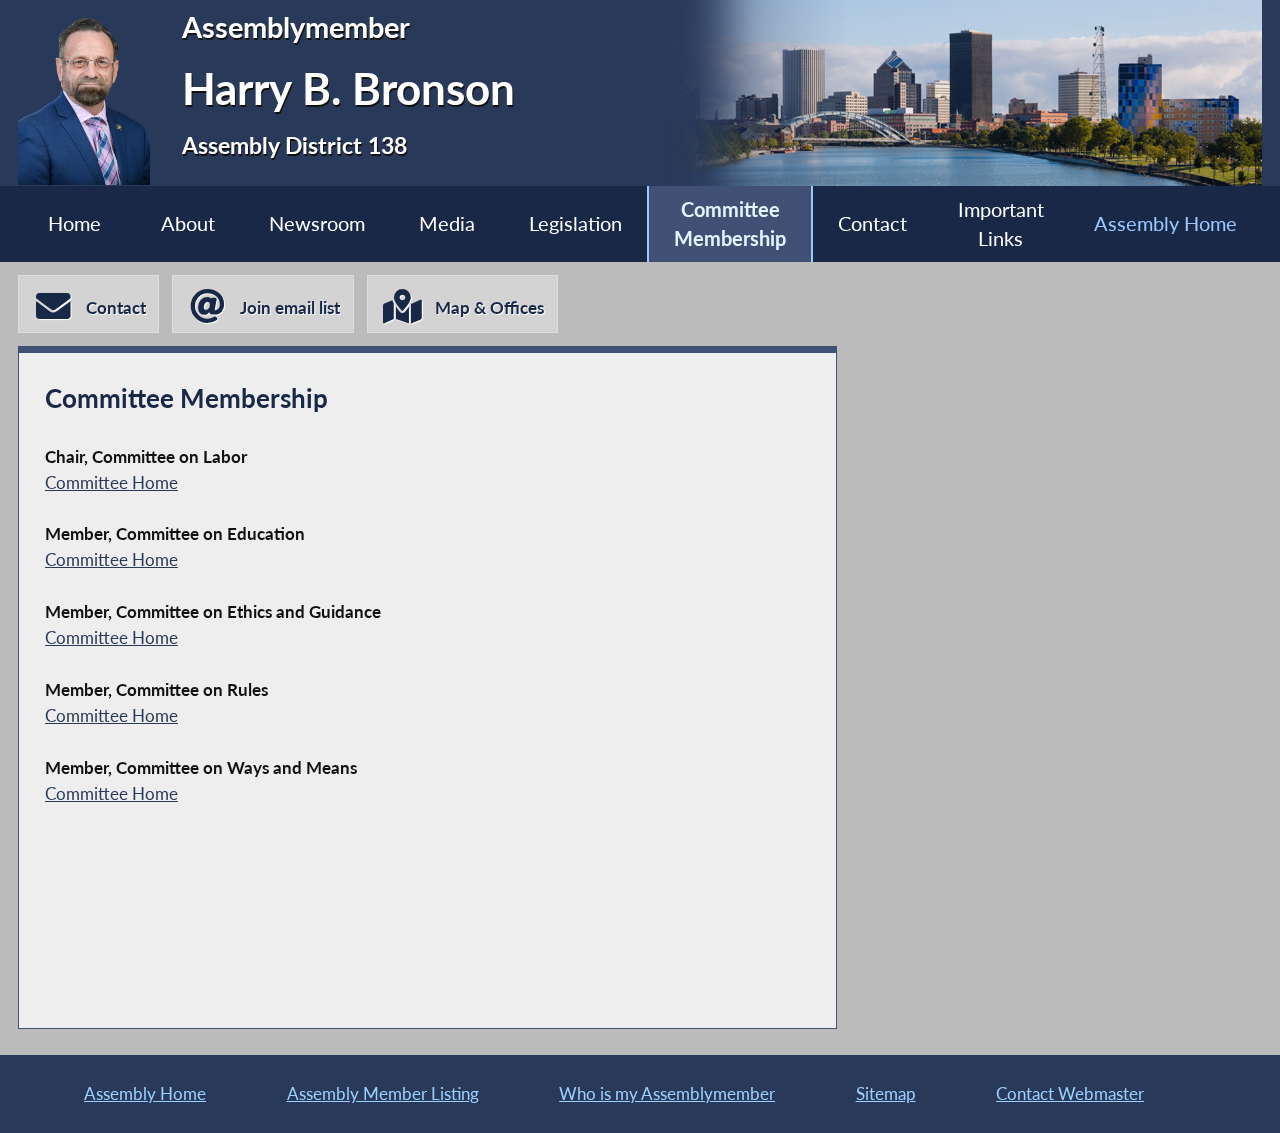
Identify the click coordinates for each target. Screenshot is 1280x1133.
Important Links (1001, 224)
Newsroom (317, 223)
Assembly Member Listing (383, 1093)
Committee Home (111, 482)
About (188, 223)
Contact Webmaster (1070, 1093)
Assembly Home (1165, 223)
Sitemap (886, 1093)
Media (447, 223)
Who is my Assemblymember (667, 1093)
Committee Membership (730, 224)
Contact (872, 223)
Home (74, 223)
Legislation (575, 223)
